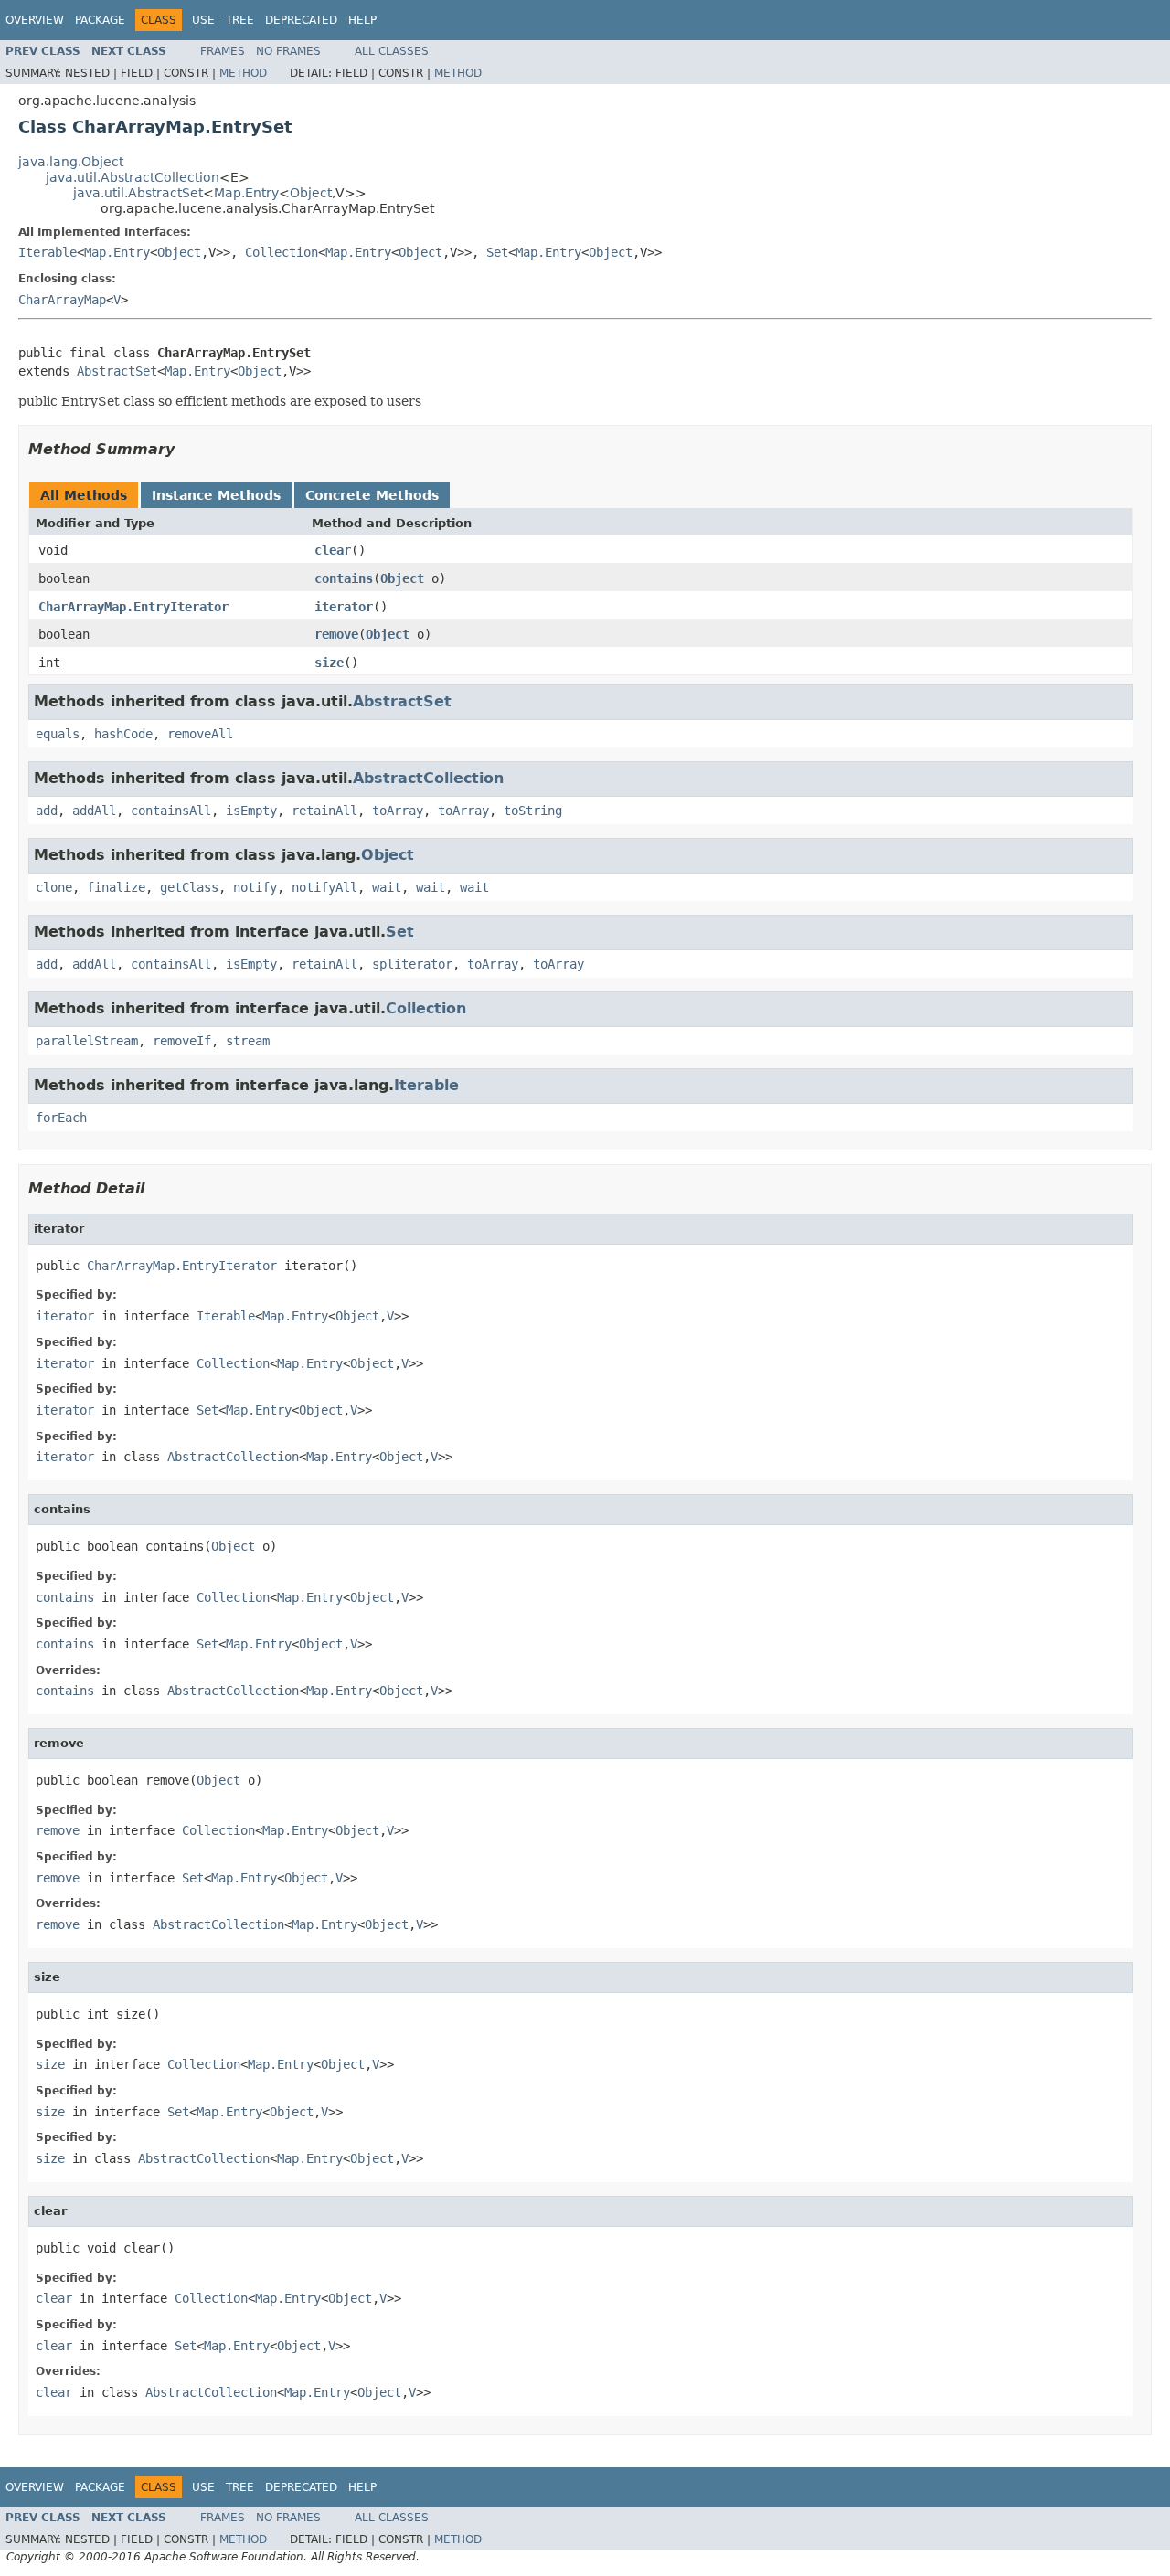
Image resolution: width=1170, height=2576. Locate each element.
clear (333, 550)
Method (243, 73)
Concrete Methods (372, 495)
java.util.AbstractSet (138, 193)
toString (533, 811)
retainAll (324, 811)
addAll (94, 811)
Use (203, 20)
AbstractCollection (428, 778)
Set (497, 252)
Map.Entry (246, 193)
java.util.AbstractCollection (133, 177)
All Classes (392, 51)
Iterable (48, 252)
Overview (35, 20)
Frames (223, 51)
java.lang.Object (71, 162)
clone (54, 887)
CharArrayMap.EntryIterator (133, 607)
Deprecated (301, 20)
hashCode (123, 734)
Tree (240, 20)
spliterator (412, 964)
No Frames (288, 51)
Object (311, 193)
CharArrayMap (62, 300)
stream (248, 1041)
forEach (61, 1118)
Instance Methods (216, 495)
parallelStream (87, 1041)
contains (344, 578)
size (329, 663)
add (47, 811)
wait (387, 887)
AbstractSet (117, 371)
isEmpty (251, 811)
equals (58, 734)
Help (362, 20)
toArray (398, 811)
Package (100, 20)
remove (336, 634)
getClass (189, 887)
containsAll (171, 811)
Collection (282, 252)
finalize (116, 887)
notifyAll (324, 887)
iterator (344, 607)
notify (255, 887)
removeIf (182, 1041)
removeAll (200, 734)
